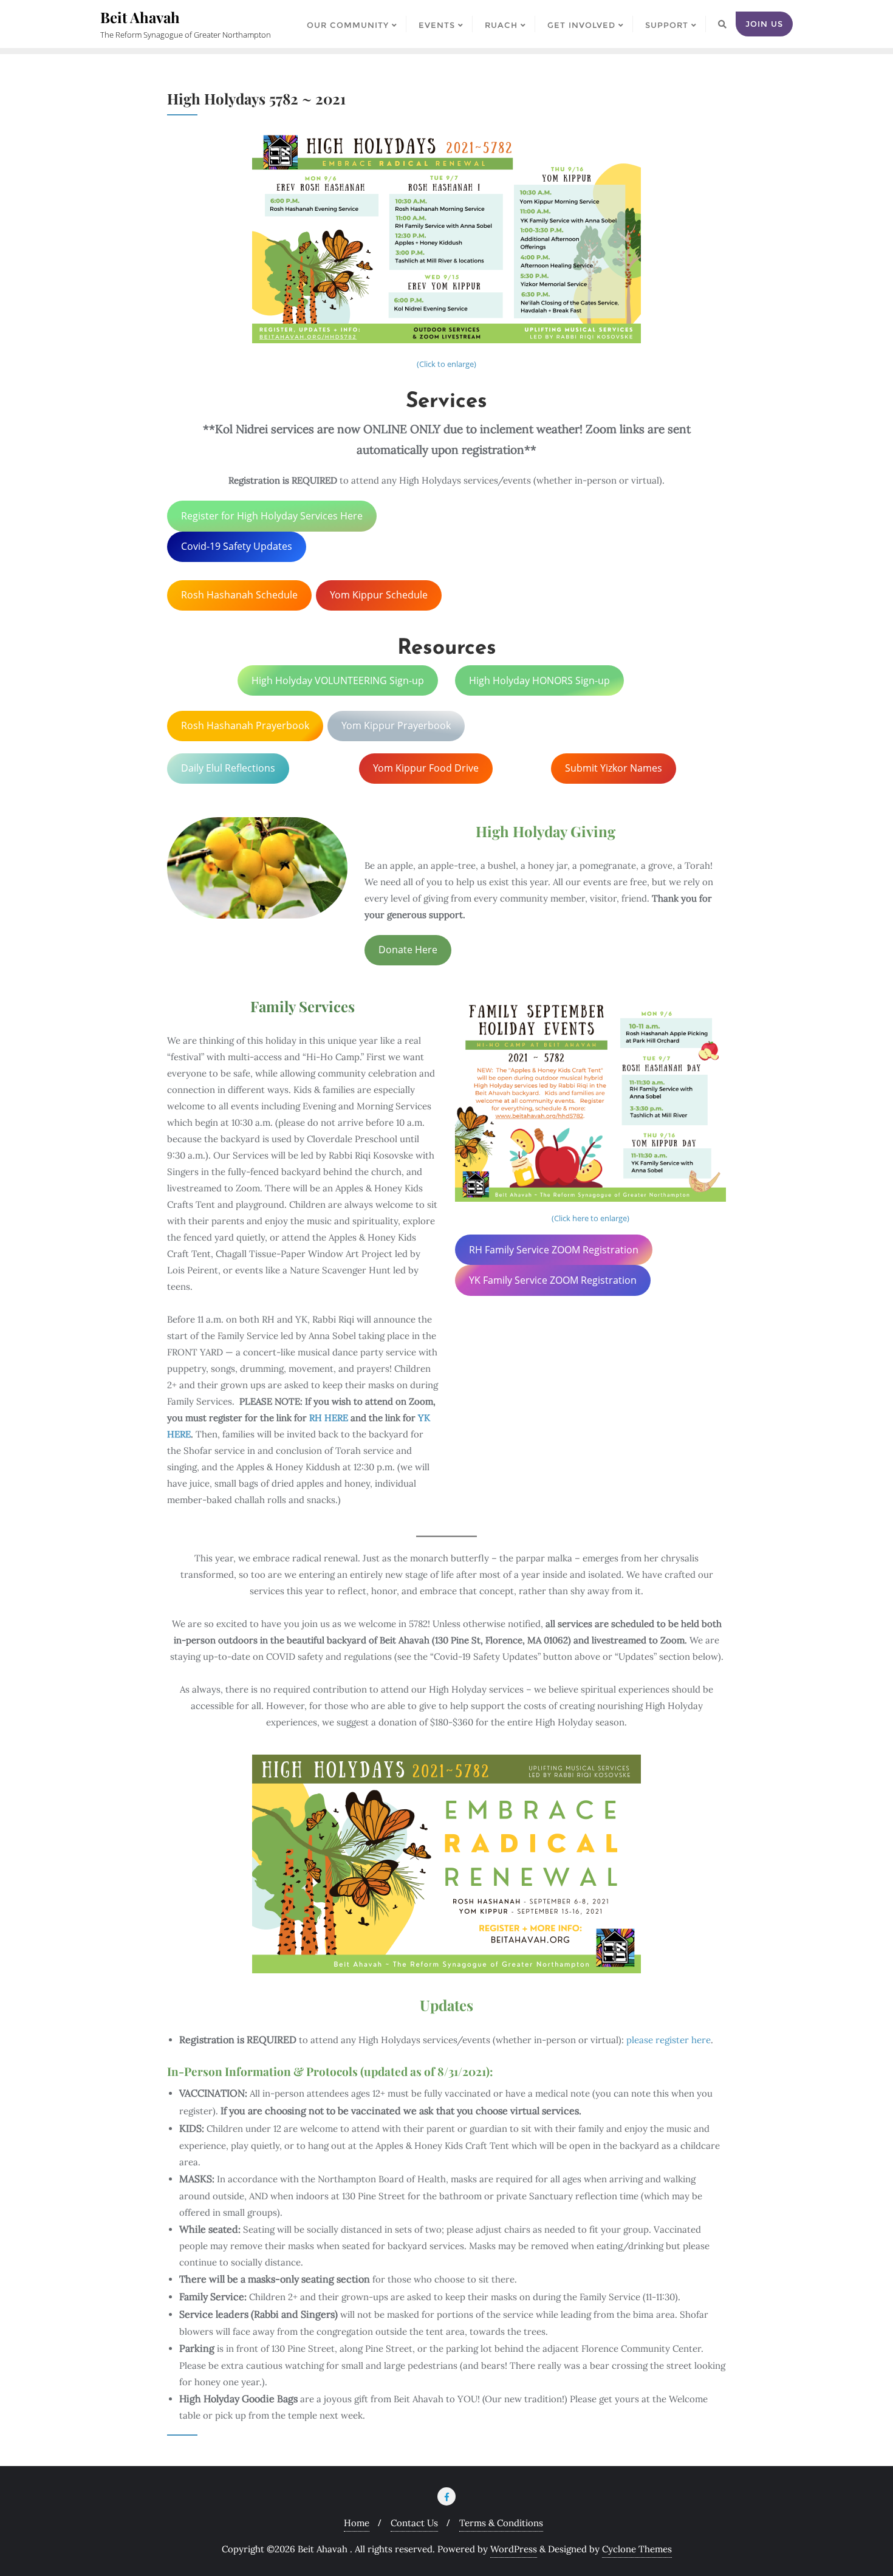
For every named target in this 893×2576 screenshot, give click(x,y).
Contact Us (414, 2523)
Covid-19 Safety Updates (237, 546)
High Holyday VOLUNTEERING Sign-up (338, 680)
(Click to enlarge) (446, 364)
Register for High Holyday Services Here (272, 516)
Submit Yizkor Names (614, 768)
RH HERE (329, 1418)
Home (357, 2523)
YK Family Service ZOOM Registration (553, 1280)
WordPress (514, 2549)
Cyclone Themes (637, 2549)
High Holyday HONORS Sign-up (539, 680)
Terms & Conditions (501, 2523)
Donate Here (408, 950)
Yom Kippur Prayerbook (396, 725)
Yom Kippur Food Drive (426, 768)
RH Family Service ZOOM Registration (554, 1250)
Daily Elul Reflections (228, 768)
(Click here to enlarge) (590, 1218)
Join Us (764, 24)
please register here (669, 2040)
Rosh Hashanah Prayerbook (245, 725)
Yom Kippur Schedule (379, 595)
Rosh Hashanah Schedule (239, 595)
